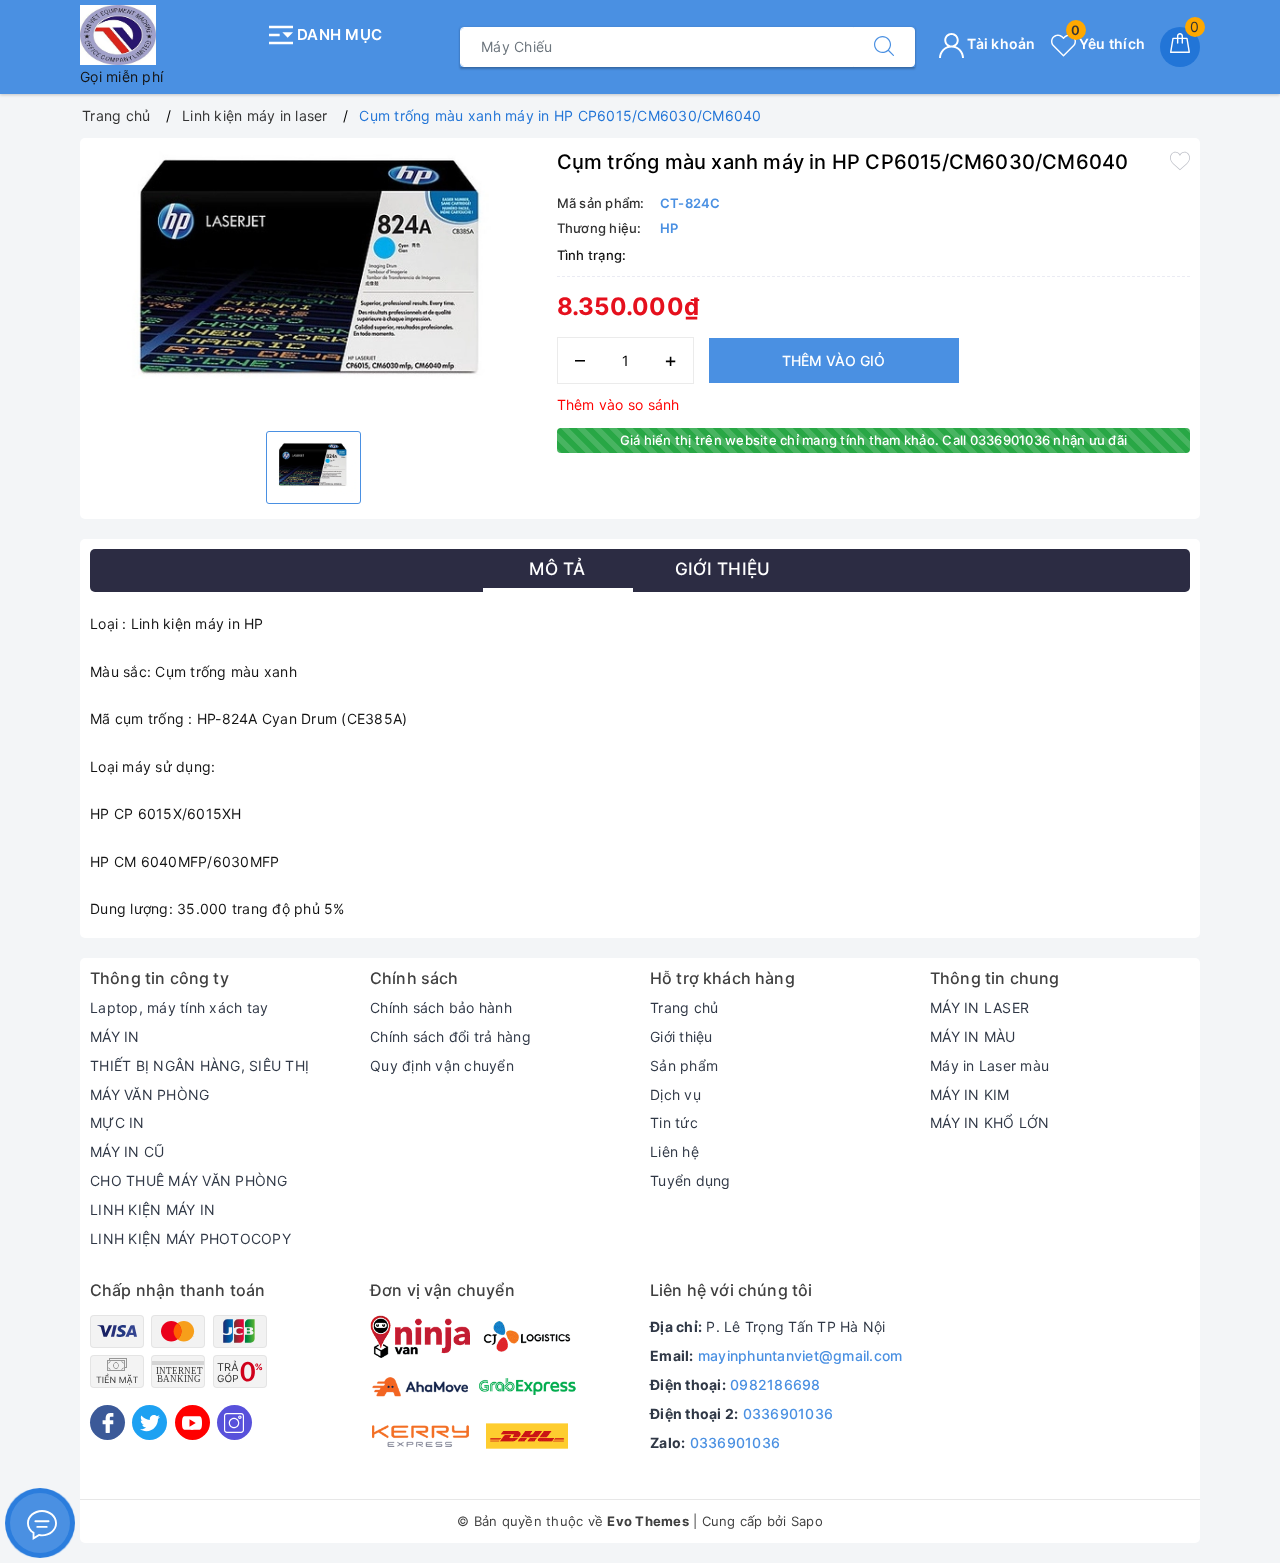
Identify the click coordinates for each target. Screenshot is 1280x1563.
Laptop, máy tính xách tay (179, 1007)
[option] (313, 282)
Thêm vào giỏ (833, 360)
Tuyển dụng (690, 1180)
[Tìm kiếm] (884, 47)
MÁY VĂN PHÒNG (149, 1094)
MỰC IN (117, 1122)
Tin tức (674, 1122)
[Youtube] (192, 1422)
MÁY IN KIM (970, 1094)
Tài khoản (1000, 43)
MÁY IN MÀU (973, 1036)
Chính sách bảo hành (441, 1007)
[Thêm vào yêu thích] (1180, 160)
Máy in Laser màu (989, 1065)
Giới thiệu (681, 1036)
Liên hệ (674, 1151)
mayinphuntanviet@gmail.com (800, 1355)
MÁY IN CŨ (127, 1151)
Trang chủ (684, 1007)
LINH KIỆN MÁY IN (152, 1209)
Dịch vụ (675, 1094)
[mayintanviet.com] (167, 35)
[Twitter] (149, 1422)
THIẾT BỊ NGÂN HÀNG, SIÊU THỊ (199, 1065)
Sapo (807, 1521)
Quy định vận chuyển (442, 1065)
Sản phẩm (684, 1065)
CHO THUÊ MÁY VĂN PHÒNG (189, 1180)
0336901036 (788, 1413)
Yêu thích (1108, 43)
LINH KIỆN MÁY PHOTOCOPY (190, 1238)
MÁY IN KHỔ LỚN (990, 1122)
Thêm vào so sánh (618, 404)
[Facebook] (107, 1422)
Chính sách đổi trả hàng (450, 1036)
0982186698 (775, 1384)
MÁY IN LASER (979, 1007)
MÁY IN (115, 1036)
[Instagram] (234, 1422)
